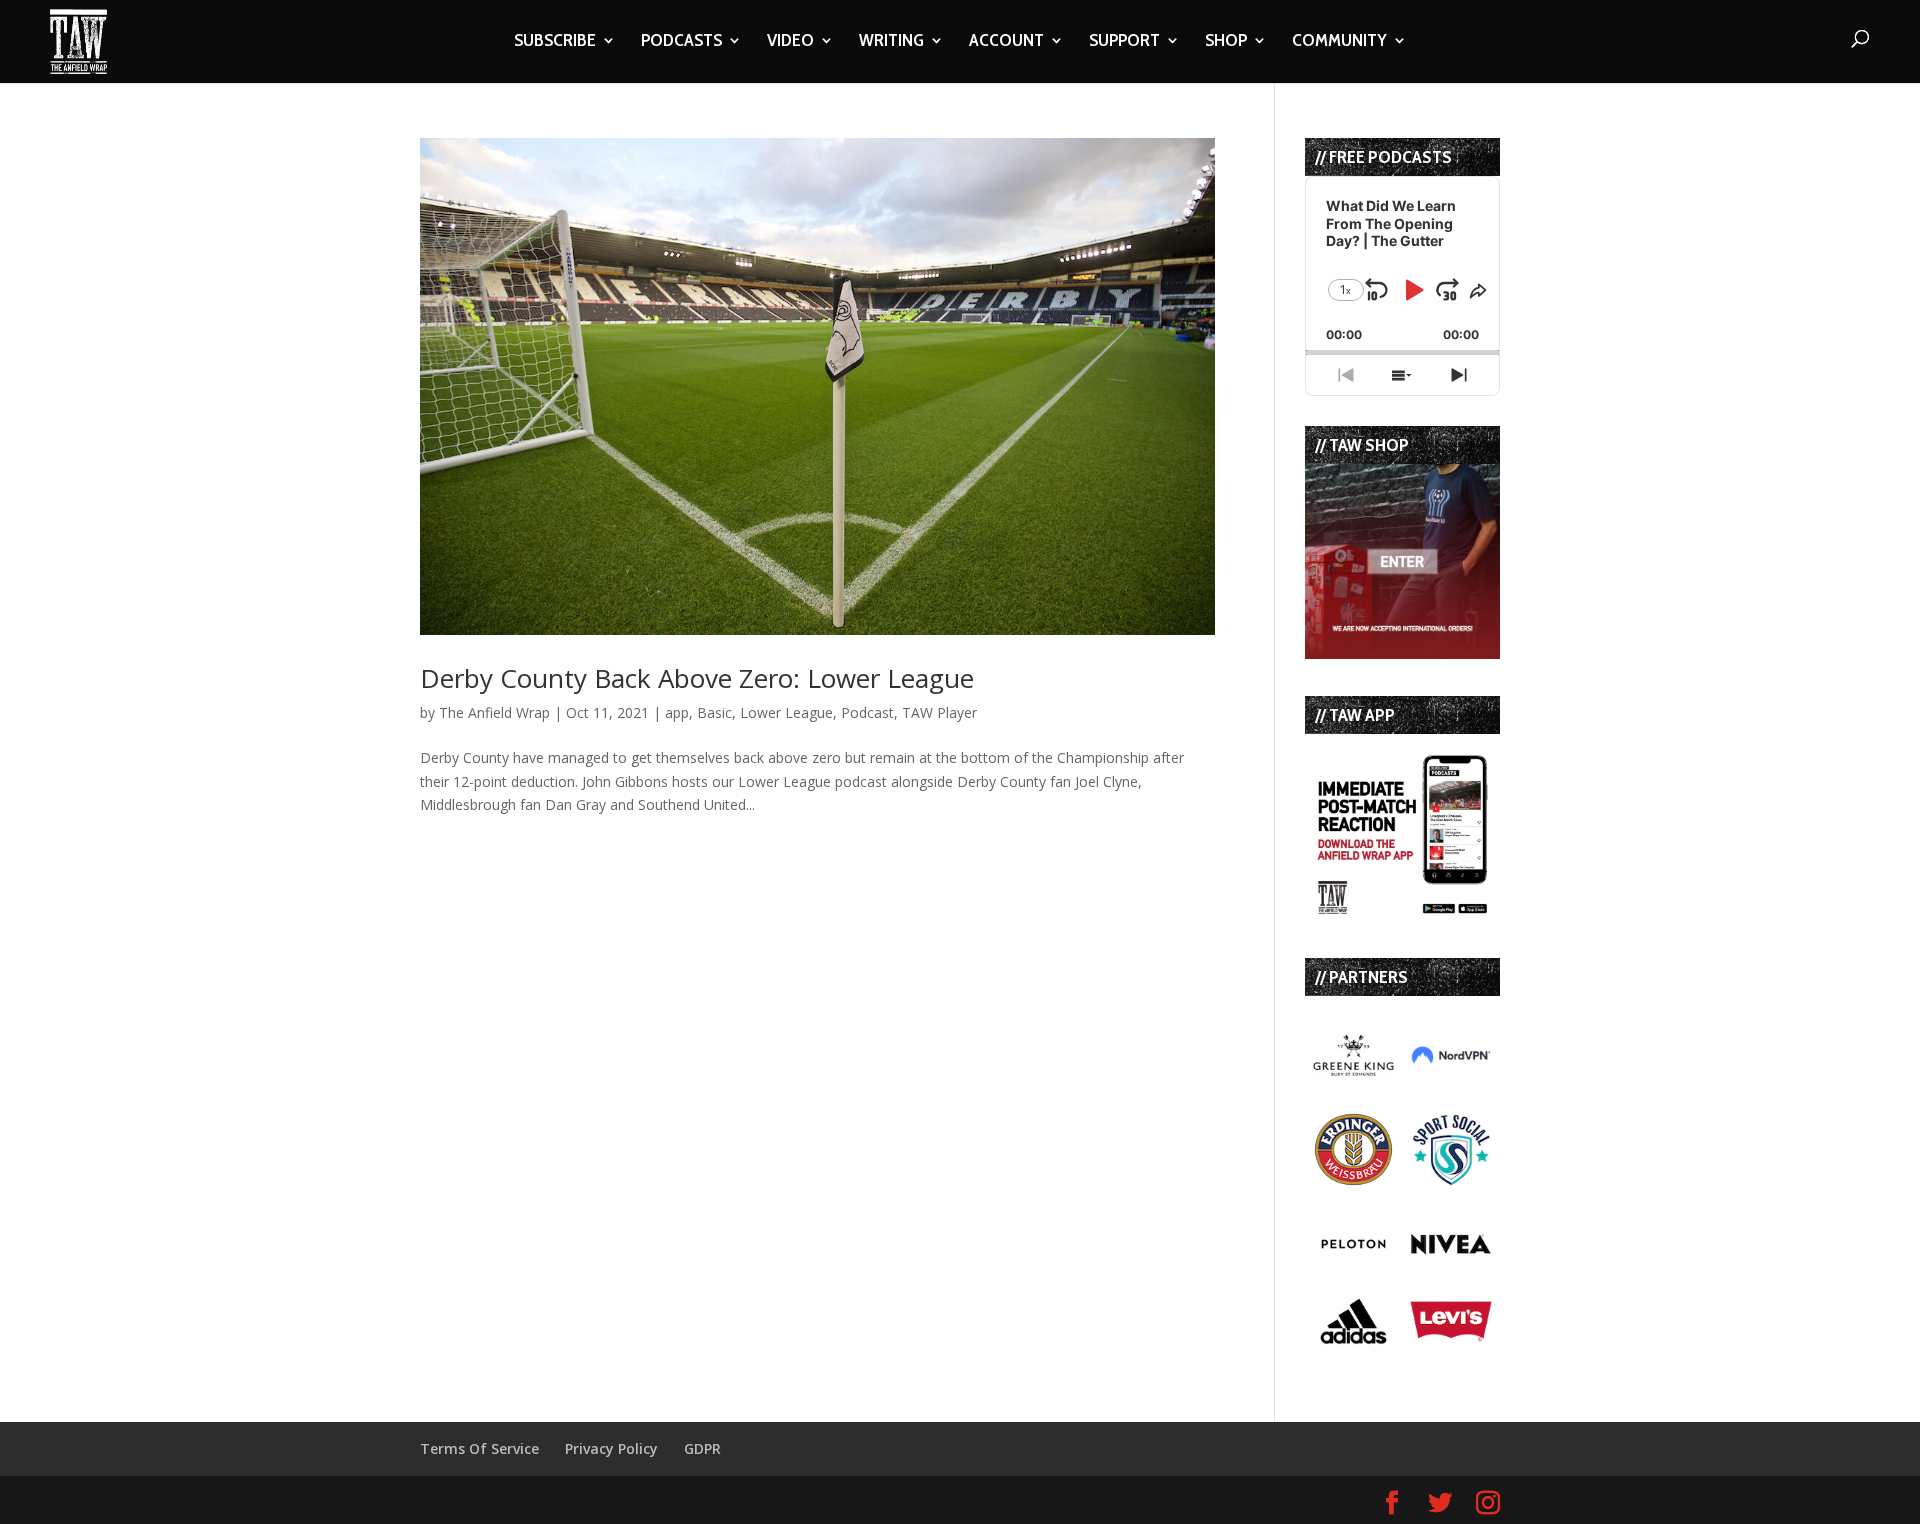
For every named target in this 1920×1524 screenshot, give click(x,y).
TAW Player (939, 712)
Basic (714, 712)
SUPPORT (1124, 42)
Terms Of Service (479, 1448)
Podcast (867, 712)
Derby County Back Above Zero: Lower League (697, 678)
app (677, 712)
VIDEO (790, 42)
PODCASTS (681, 42)
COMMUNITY (1339, 42)
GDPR (702, 1448)
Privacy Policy (611, 1448)
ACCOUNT (1006, 42)
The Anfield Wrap (494, 712)
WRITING (891, 42)
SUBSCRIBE (555, 42)
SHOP (1226, 42)
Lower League (786, 712)
